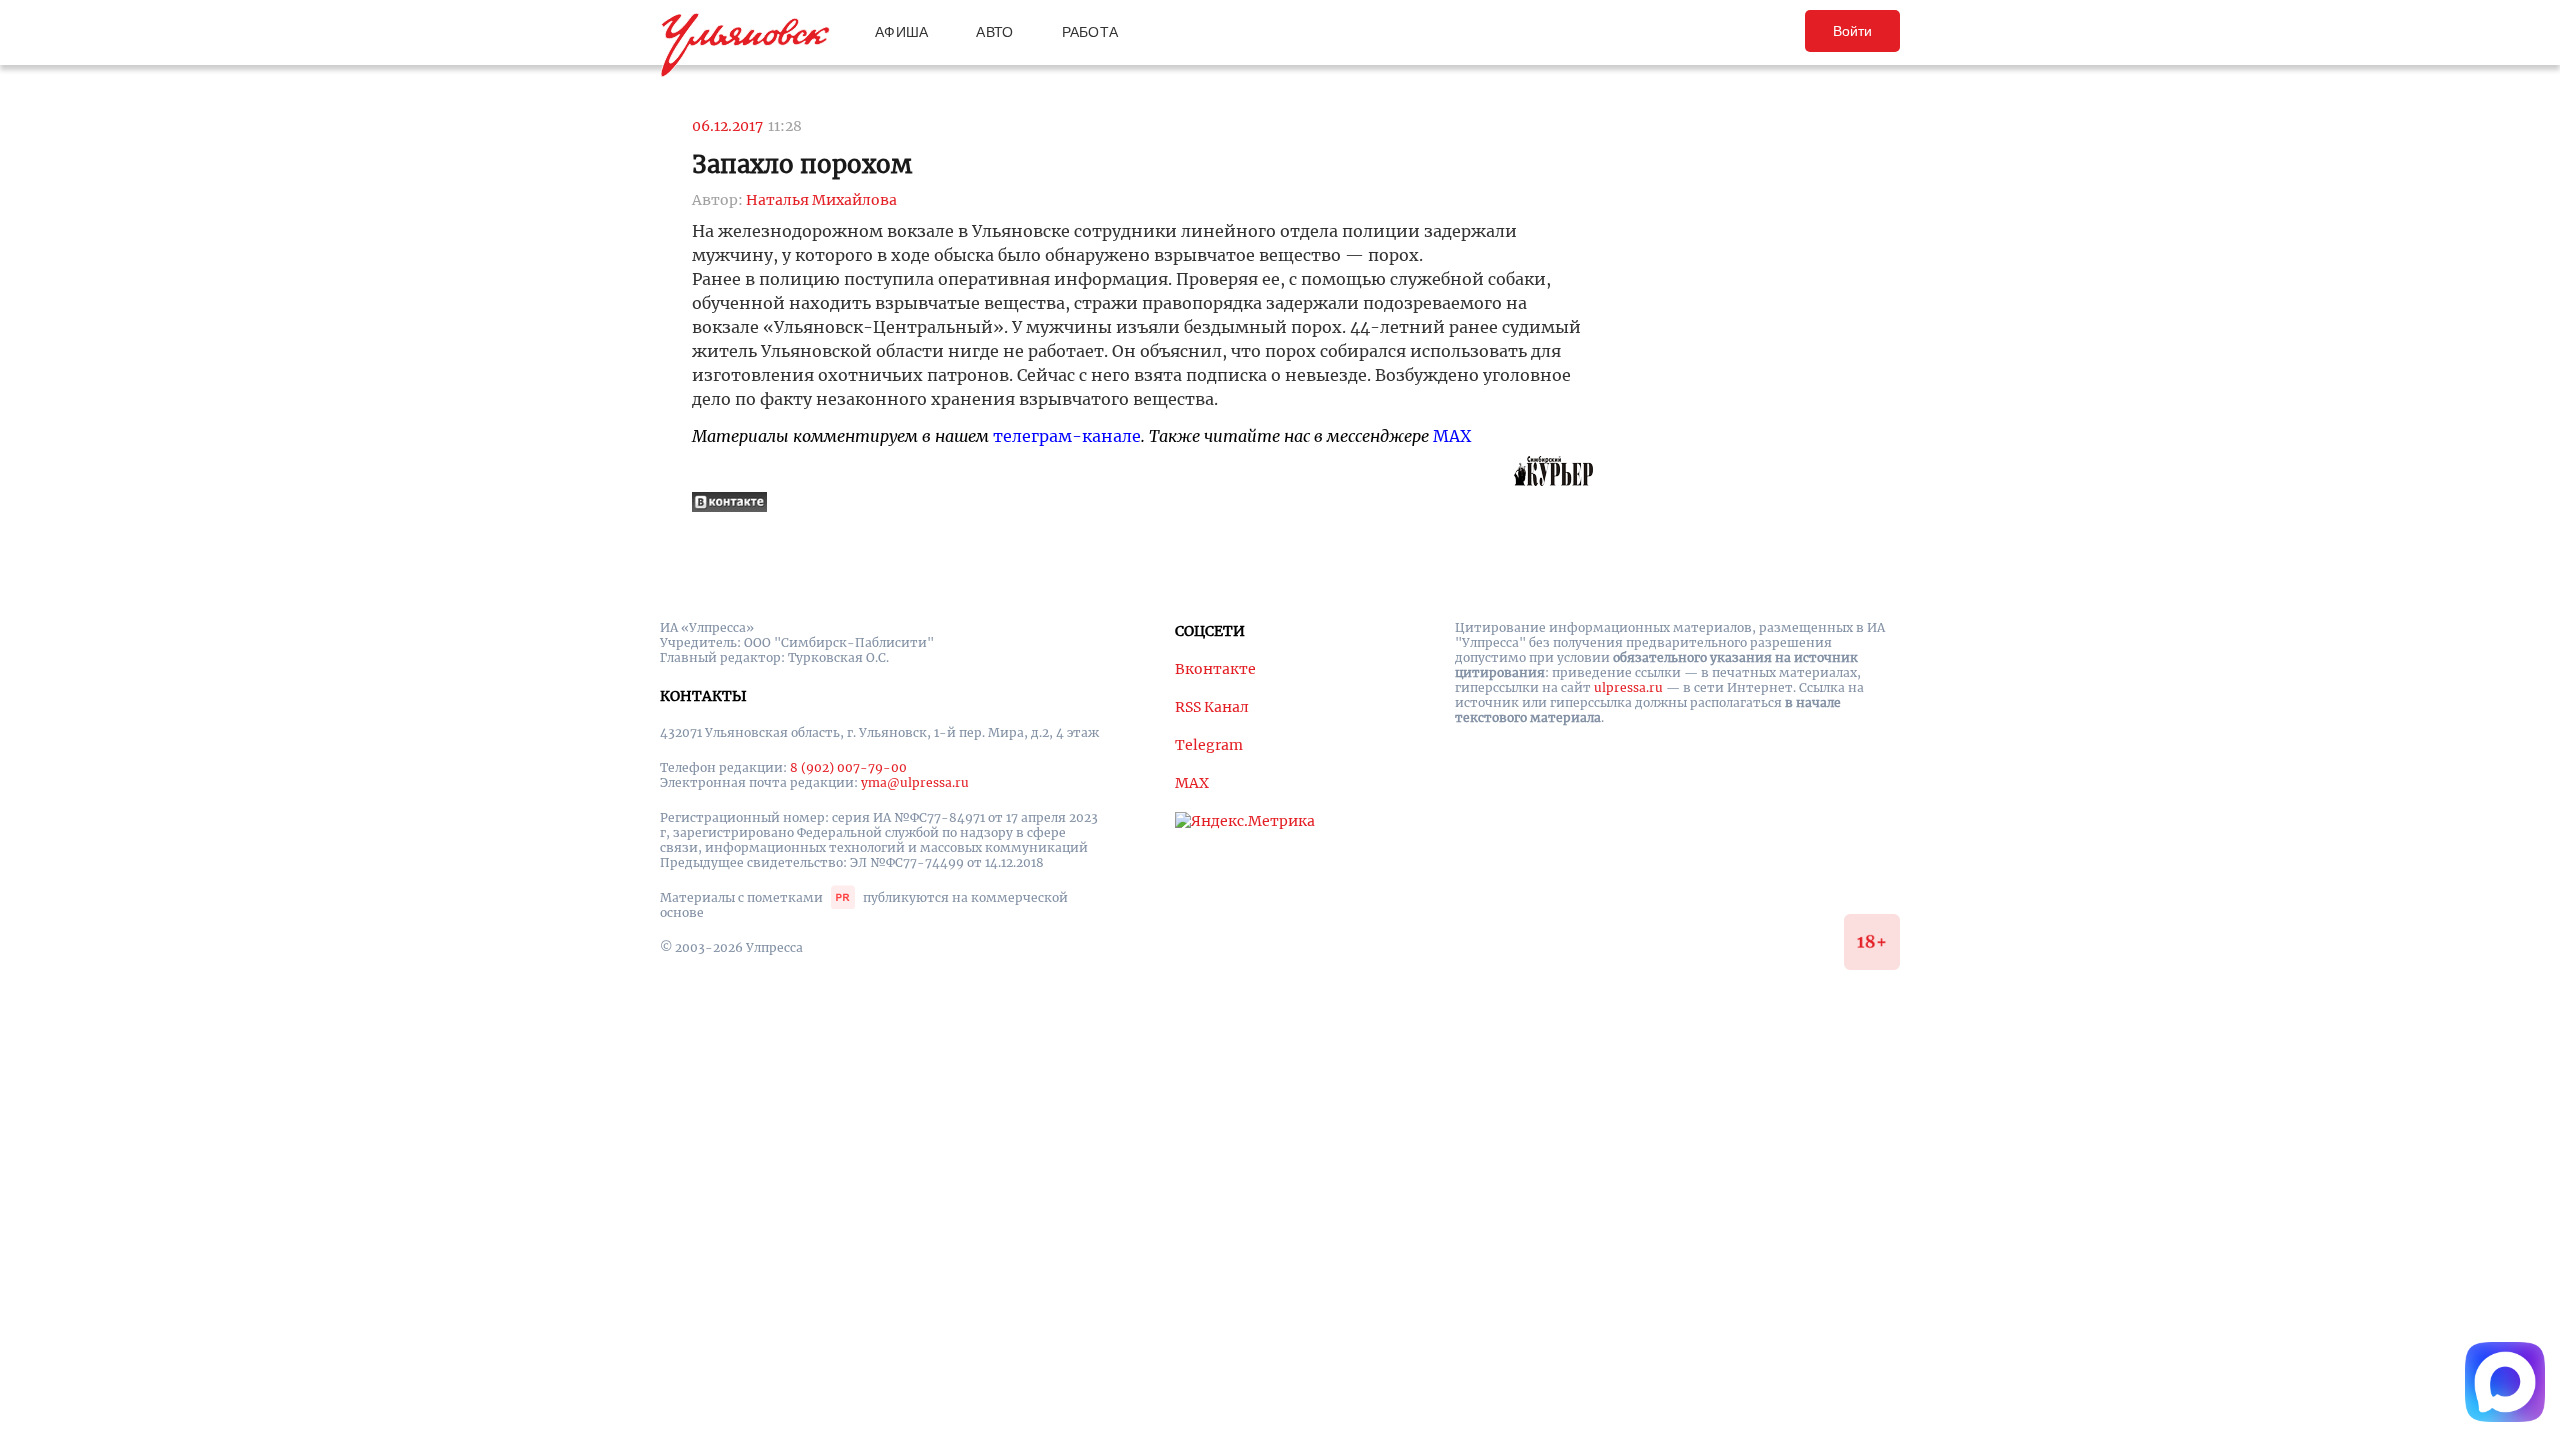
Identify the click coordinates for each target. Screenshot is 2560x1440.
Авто (994, 32)
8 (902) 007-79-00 (848, 767)
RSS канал (1212, 707)
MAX (1452, 436)
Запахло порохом (802, 164)
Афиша (901, 32)
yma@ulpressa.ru (915, 782)
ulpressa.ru (1628, 687)
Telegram (1209, 745)
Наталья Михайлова (821, 200)
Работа (1090, 32)
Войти (1852, 31)
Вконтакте (1215, 669)
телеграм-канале (1067, 436)
